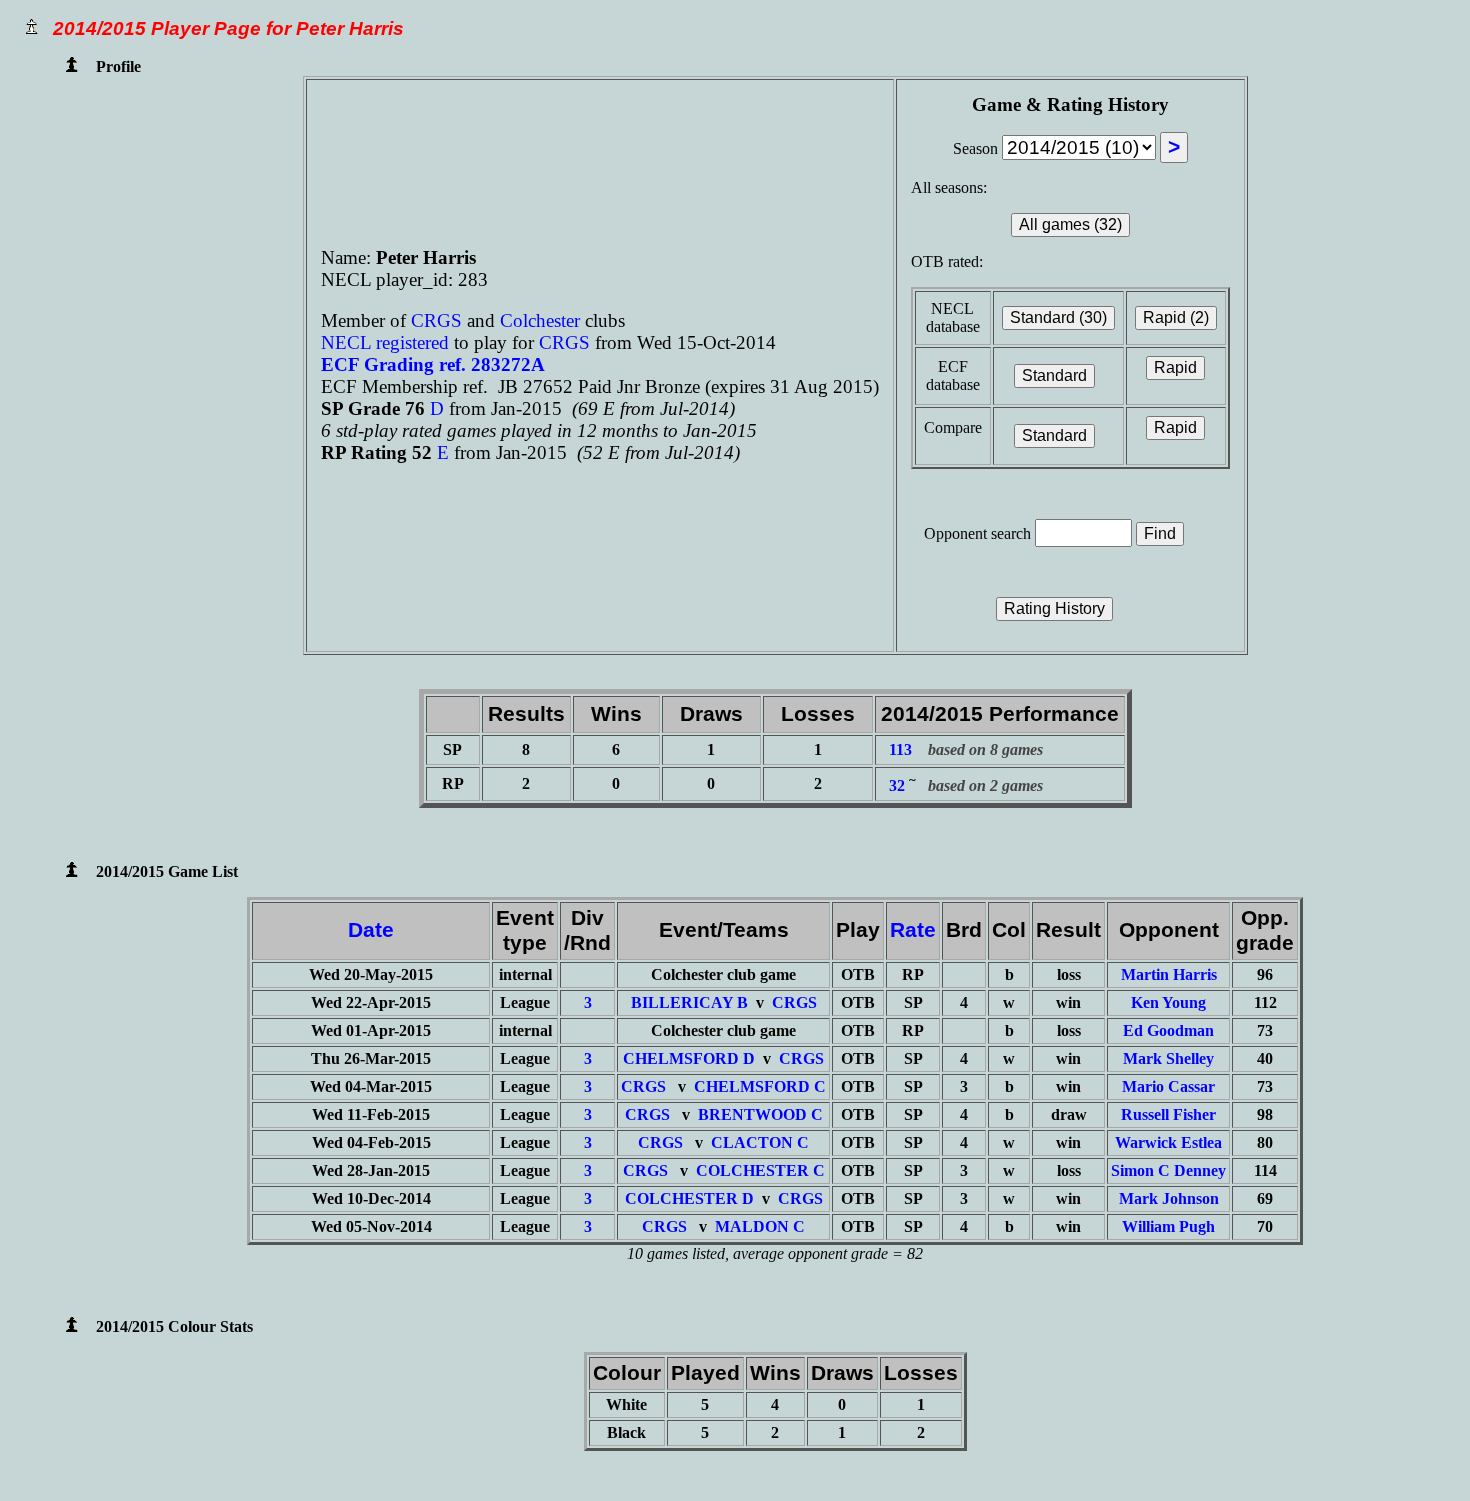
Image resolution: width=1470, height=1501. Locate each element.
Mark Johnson (1169, 1198)
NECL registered (385, 342)
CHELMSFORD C (760, 1086)
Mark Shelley (1168, 1058)
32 (897, 785)
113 (900, 749)
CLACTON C (760, 1142)
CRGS (439, 320)
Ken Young (1168, 1002)
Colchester (540, 320)
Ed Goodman (1168, 1030)
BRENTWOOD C (760, 1114)
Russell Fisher (1168, 1114)
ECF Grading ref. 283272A (433, 364)
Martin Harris (1169, 974)
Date (371, 930)
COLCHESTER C (760, 1170)
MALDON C (760, 1226)
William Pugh (1168, 1226)
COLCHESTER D (689, 1198)
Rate (913, 930)
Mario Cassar (1168, 1086)
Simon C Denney (1168, 1170)
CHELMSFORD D (689, 1058)
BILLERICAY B (689, 1002)
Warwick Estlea (1168, 1142)
